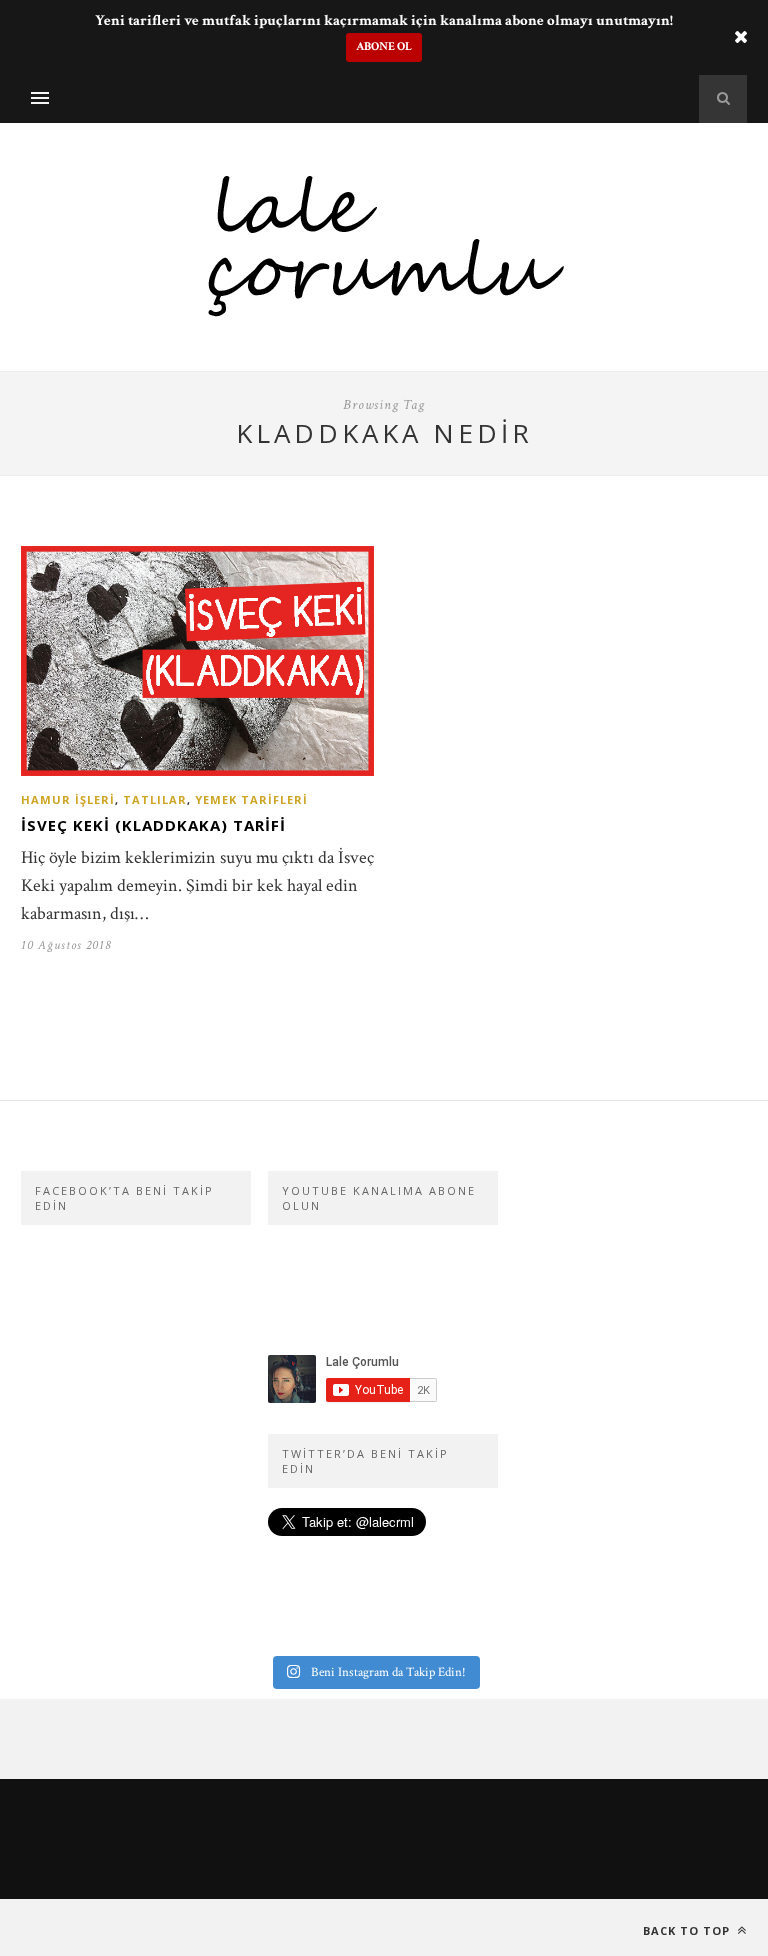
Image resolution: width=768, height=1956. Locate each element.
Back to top (688, 1930)
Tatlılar (155, 799)
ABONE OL (384, 46)
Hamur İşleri (68, 799)
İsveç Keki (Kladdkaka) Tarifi (153, 825)
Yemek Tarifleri (251, 799)
